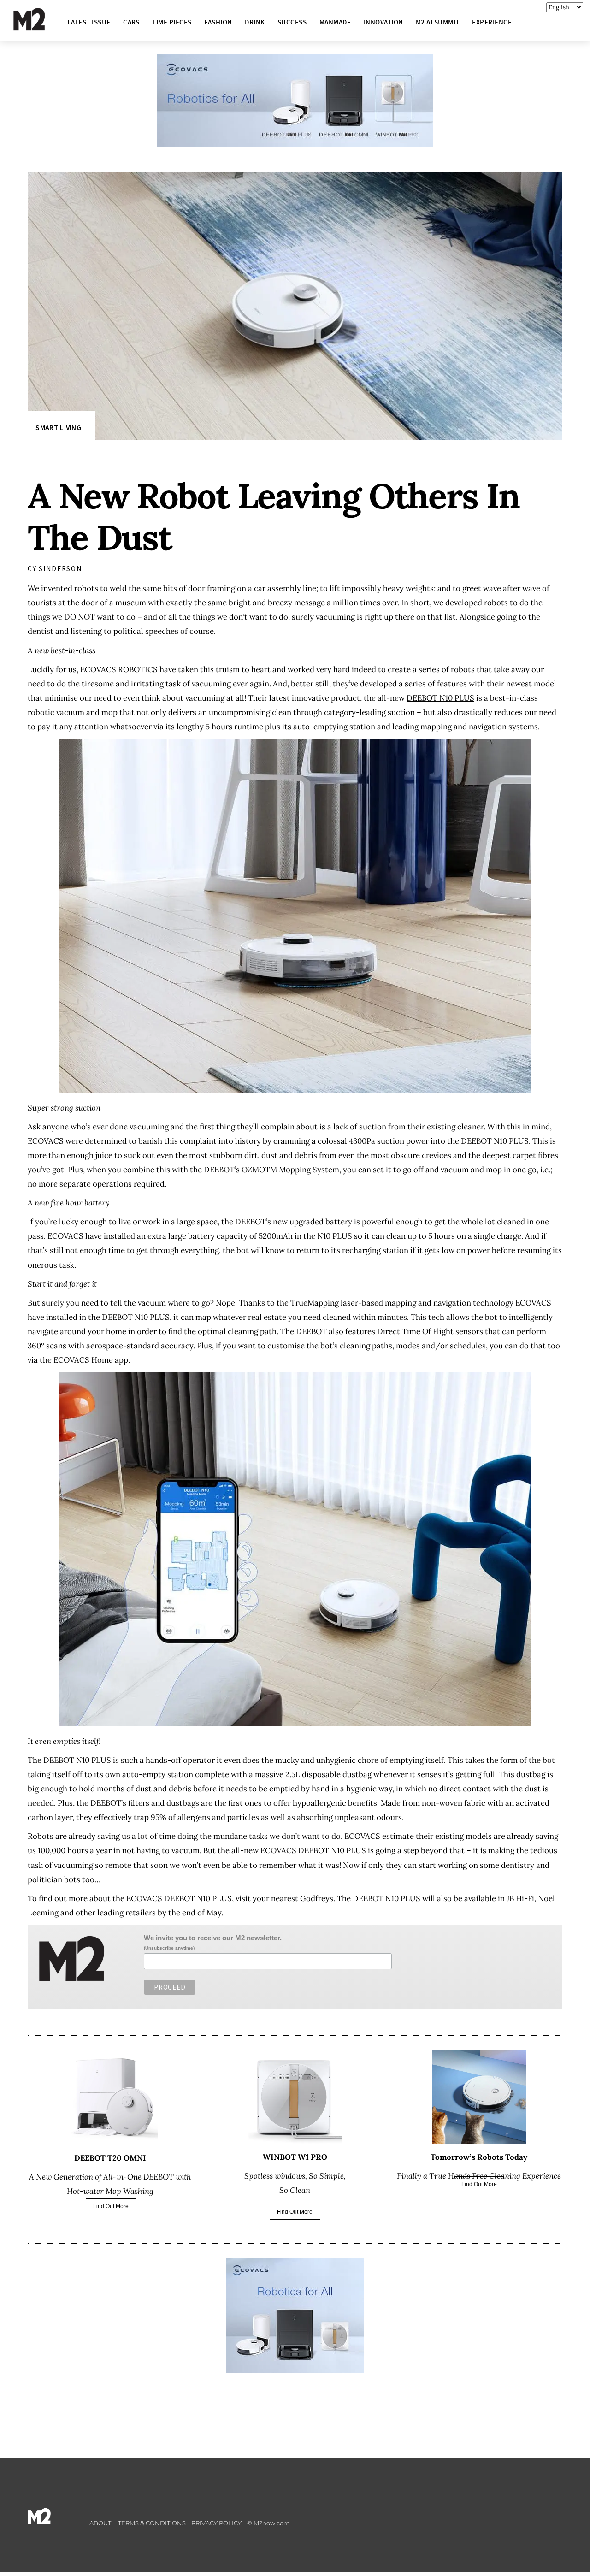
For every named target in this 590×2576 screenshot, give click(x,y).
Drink (255, 22)
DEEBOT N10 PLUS (440, 698)
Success (292, 22)
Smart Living (58, 428)
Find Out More (111, 2206)
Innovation (383, 22)
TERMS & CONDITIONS (152, 2523)
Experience (492, 22)
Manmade (335, 22)
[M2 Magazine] (38, 27)
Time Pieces (172, 22)
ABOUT (100, 2523)
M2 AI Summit (438, 22)
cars (131, 22)
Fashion (218, 22)
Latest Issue (89, 22)
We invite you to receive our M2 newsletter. (213, 1938)
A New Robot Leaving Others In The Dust (274, 517)
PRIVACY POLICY (216, 2523)
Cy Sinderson (55, 569)
